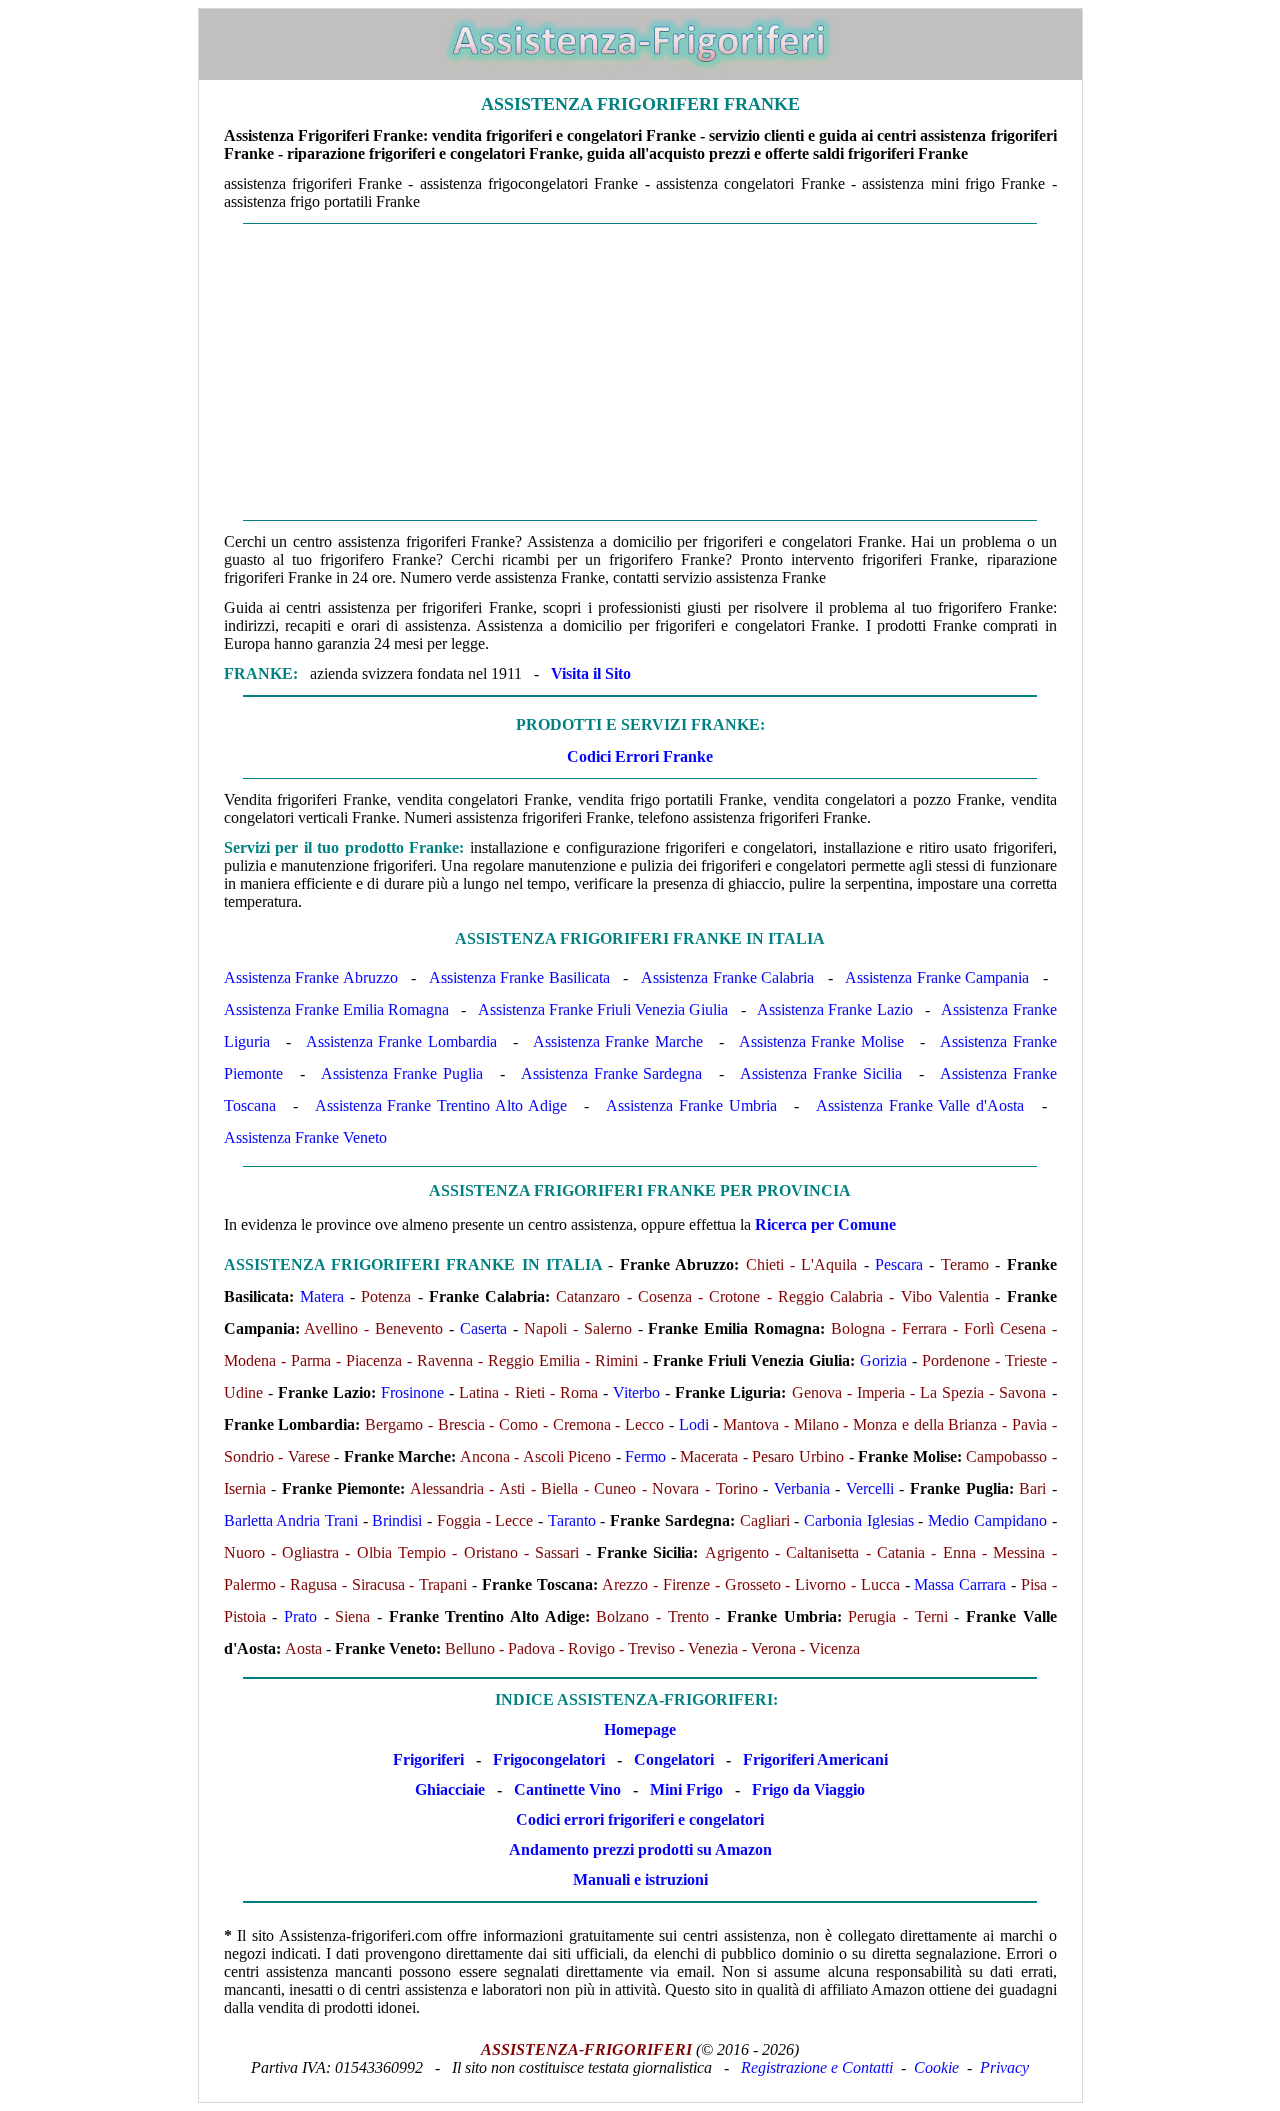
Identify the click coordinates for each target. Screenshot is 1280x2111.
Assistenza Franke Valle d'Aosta (920, 1105)
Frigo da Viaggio (808, 1789)
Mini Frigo (686, 1789)
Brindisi (397, 1520)
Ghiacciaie (450, 1789)
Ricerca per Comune (825, 1224)
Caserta (483, 1328)
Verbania (802, 1488)
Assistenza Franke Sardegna (611, 1073)
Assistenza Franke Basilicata (519, 977)
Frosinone (412, 1392)
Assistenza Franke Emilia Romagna (336, 1009)
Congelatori (674, 1759)
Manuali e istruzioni (640, 1879)
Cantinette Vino (567, 1789)
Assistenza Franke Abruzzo (311, 977)
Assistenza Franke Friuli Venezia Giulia (603, 1009)
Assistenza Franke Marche (618, 1041)
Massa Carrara (960, 1584)
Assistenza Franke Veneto (305, 1137)
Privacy (1004, 2067)
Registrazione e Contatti (817, 2067)
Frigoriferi (428, 1759)
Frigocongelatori (549, 1759)
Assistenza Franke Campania (937, 977)
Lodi (694, 1424)
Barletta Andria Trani (291, 1520)
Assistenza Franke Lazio (834, 1009)
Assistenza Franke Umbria (691, 1105)
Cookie (936, 2067)
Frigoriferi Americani (815, 1759)
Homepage (640, 1729)
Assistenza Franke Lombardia (401, 1041)
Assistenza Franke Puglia (402, 1073)
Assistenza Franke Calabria (727, 977)
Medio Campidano (987, 1520)
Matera (322, 1296)
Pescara (899, 1264)
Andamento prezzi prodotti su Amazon (640, 1849)
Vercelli (870, 1488)
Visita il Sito (591, 673)
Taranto (572, 1520)
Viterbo (636, 1392)
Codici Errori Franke (640, 756)
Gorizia (883, 1360)
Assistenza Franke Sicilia (820, 1073)
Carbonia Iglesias (859, 1520)
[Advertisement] (640, 372)
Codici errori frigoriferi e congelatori (640, 1819)
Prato (300, 1616)
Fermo (645, 1456)
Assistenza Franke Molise (821, 1041)
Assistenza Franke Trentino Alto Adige (441, 1105)
